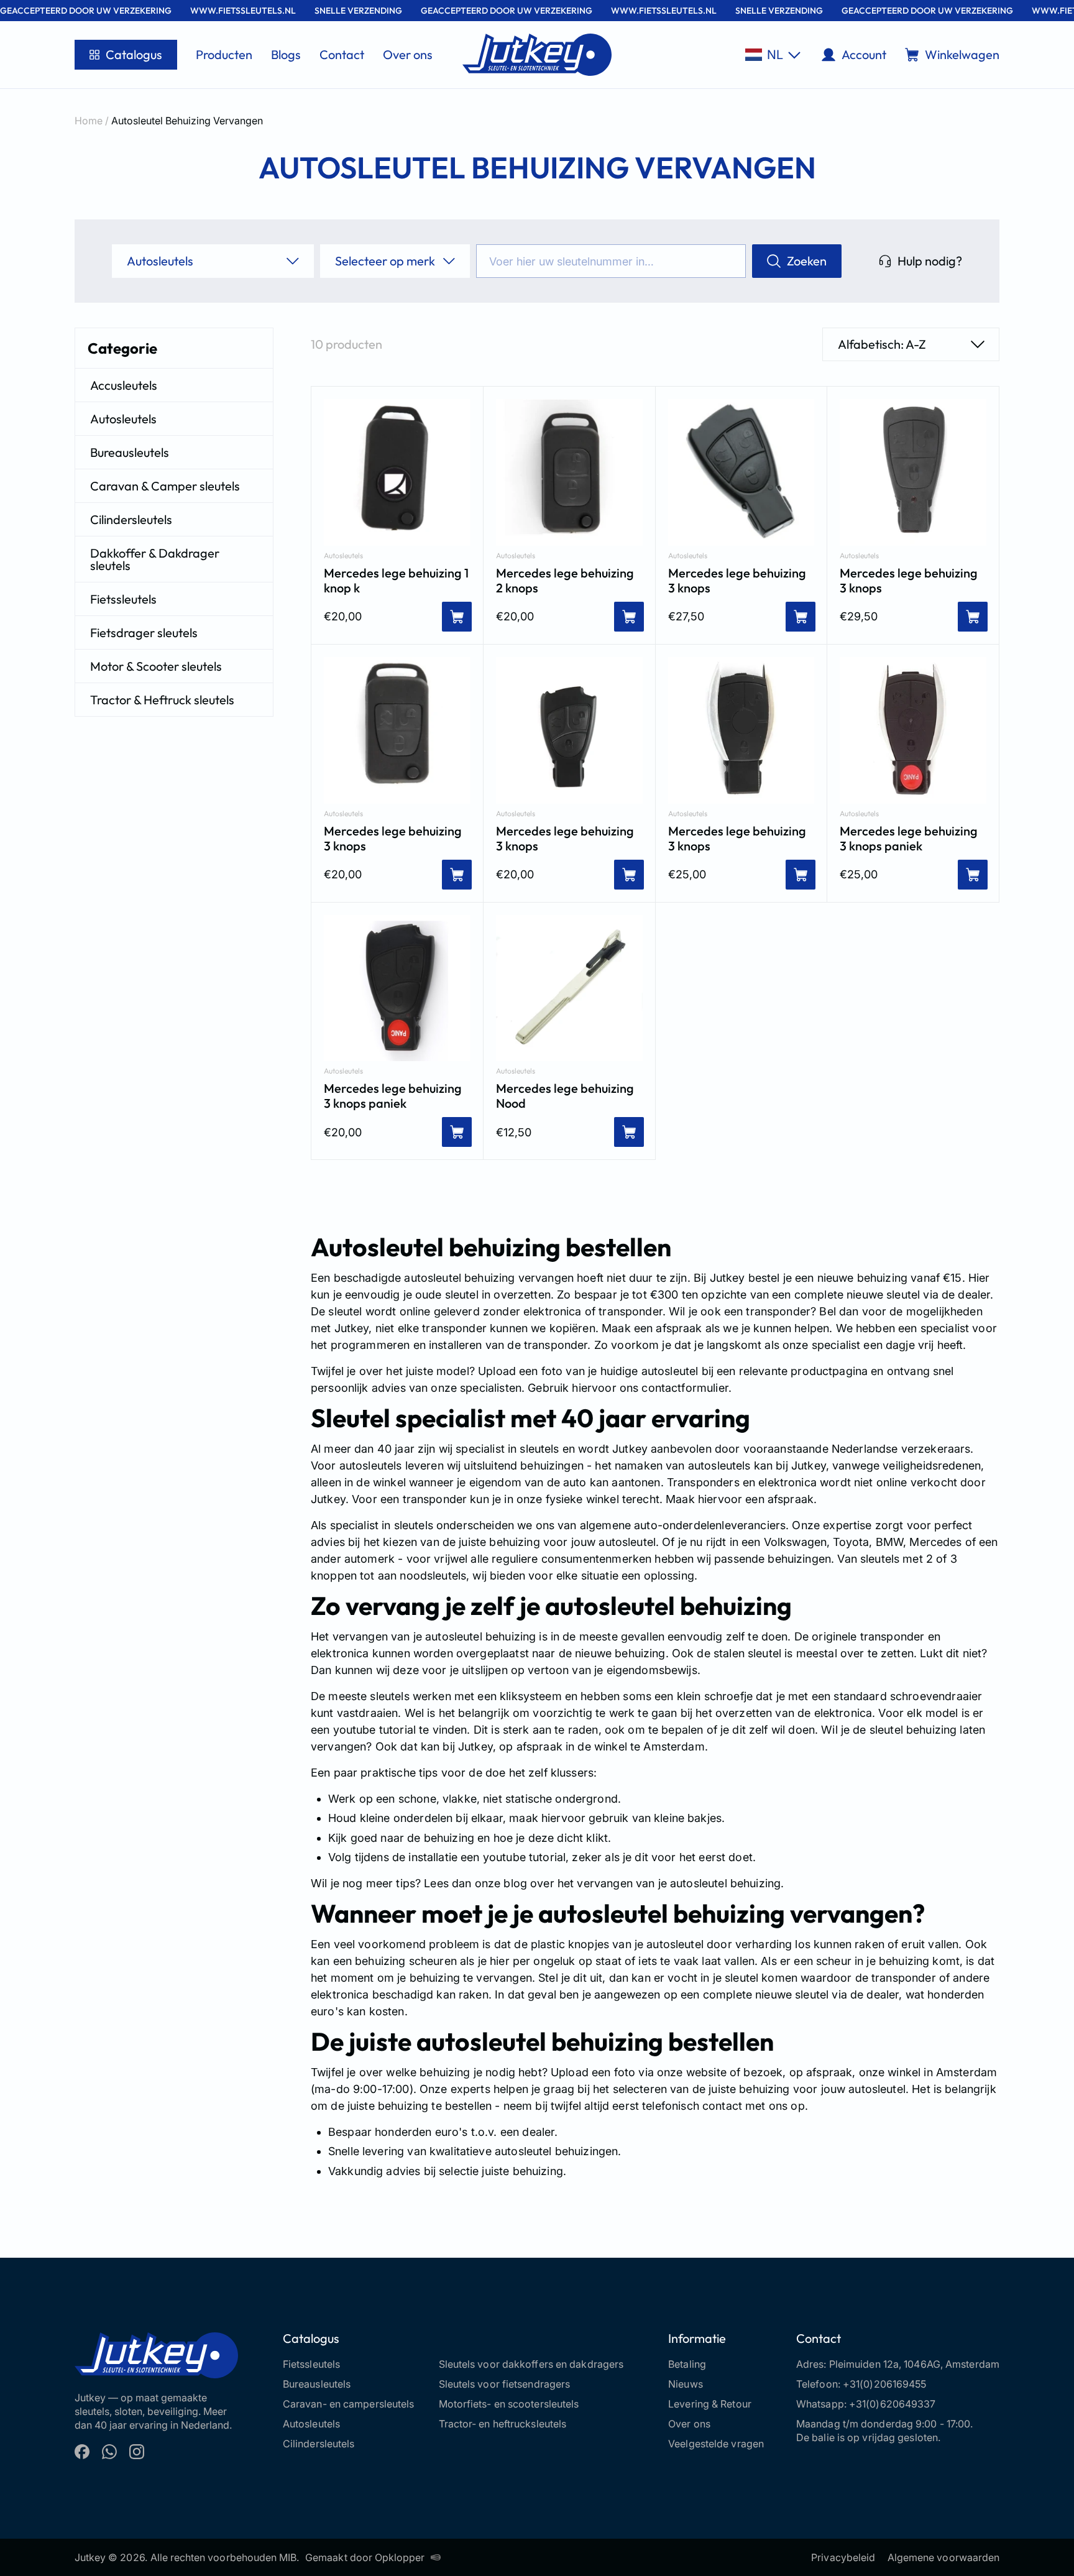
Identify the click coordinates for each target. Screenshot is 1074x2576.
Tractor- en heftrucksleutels (503, 2424)
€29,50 (859, 616)
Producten (224, 54)
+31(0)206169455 (885, 2384)
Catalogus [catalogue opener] (134, 54)
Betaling (687, 2364)
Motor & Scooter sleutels (156, 666)
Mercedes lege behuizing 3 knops (737, 581)
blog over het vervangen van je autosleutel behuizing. (642, 1883)
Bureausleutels (130, 452)
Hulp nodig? (930, 261)
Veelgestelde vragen (716, 2444)
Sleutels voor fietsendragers (505, 2384)
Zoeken (807, 261)
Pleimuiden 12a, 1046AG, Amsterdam (914, 2364)
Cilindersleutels (131, 519)
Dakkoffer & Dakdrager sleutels (155, 559)
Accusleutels (124, 385)
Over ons (408, 54)
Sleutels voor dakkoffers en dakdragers (531, 2364)
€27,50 (686, 616)
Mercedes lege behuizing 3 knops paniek (909, 839)
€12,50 (514, 1132)
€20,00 (343, 616)
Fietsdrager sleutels (144, 632)
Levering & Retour (710, 2404)
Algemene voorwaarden (943, 2557)
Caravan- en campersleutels (349, 2404)
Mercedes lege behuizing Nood (565, 1096)
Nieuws (686, 2384)
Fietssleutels (123, 599)
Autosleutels (123, 419)
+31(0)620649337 (893, 2404)
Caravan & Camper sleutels (165, 486)
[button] (773, 55)
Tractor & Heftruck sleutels (162, 700)
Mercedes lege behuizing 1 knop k (396, 581)
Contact (342, 54)
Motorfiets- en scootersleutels (509, 2404)
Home (89, 121)
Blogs (286, 54)
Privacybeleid (843, 2557)
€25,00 (687, 874)
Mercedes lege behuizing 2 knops (565, 581)
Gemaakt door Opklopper (365, 2557)
